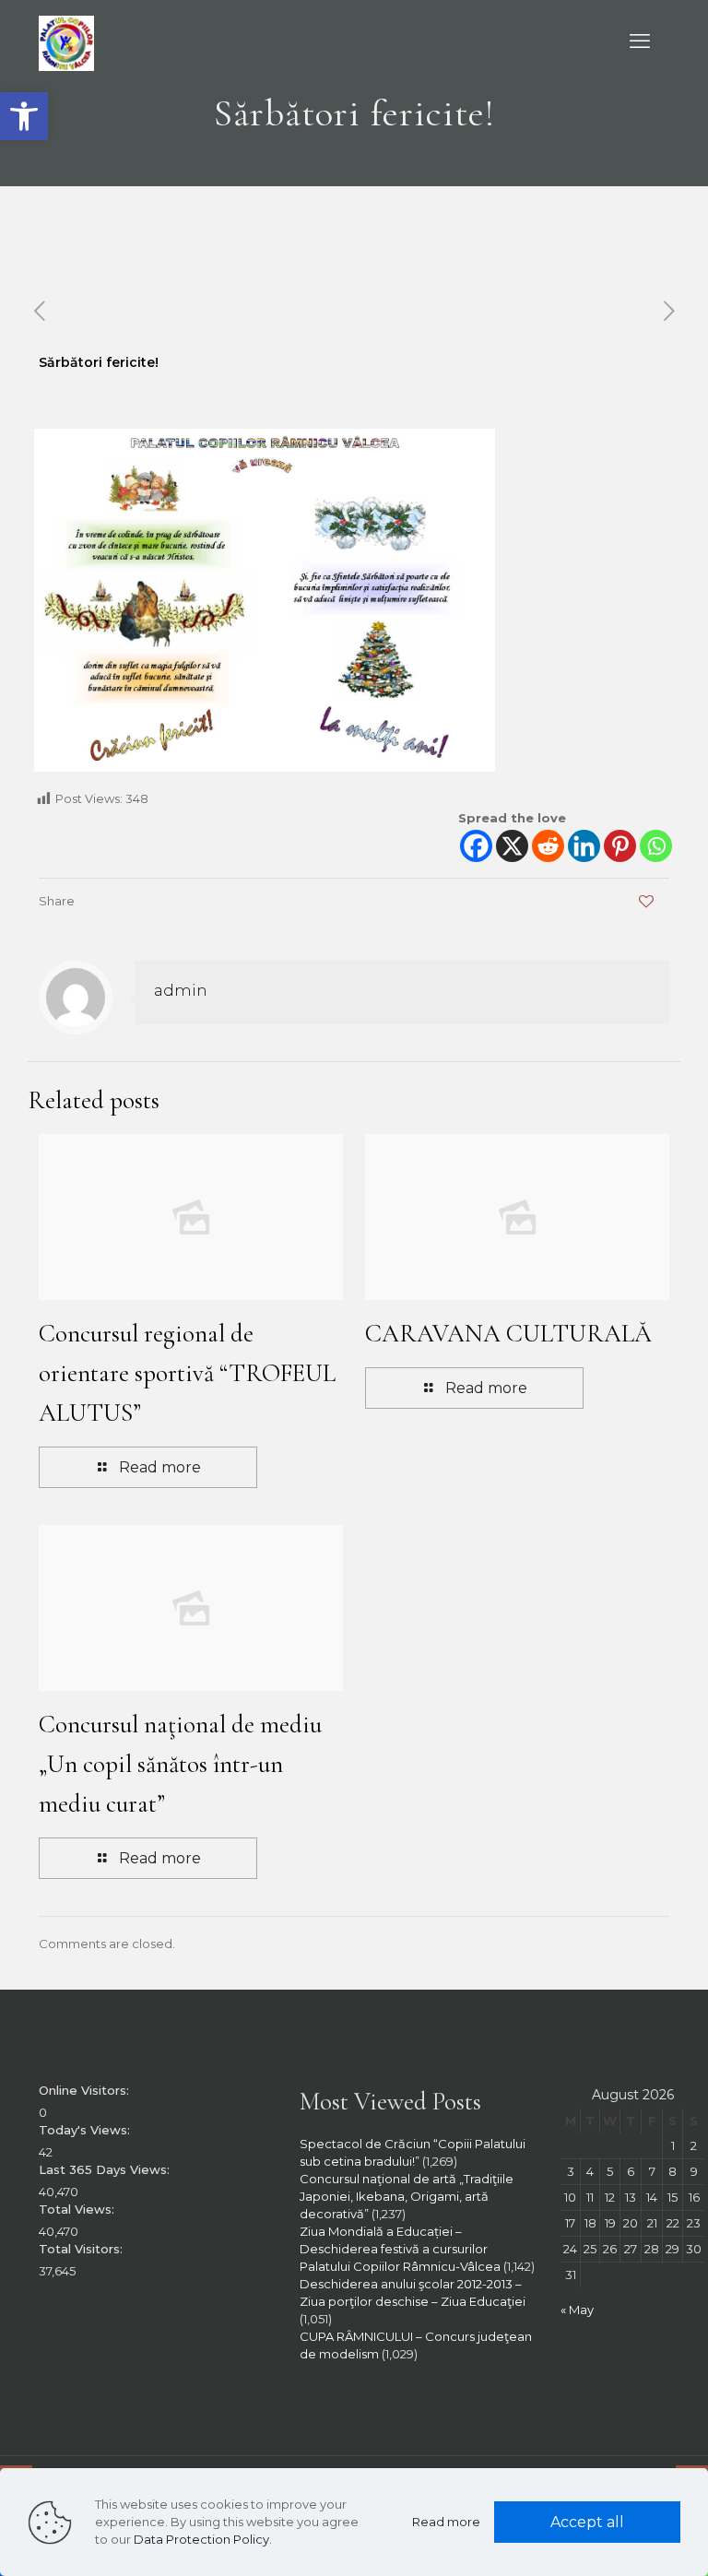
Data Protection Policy (201, 2539)
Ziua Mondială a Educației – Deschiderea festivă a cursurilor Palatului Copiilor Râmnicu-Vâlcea (400, 2249)
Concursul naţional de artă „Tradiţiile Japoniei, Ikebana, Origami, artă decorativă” (407, 2196)
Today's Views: (86, 2130)
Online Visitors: (86, 2090)
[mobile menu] (640, 41)
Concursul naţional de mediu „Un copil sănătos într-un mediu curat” (180, 1764)
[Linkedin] (584, 846)
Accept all (587, 2522)
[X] (512, 846)
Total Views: (78, 2209)
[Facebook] (476, 846)
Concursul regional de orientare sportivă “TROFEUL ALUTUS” (187, 1373)
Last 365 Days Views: (106, 2169)
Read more (446, 2522)
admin (181, 990)
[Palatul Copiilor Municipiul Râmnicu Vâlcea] (66, 41)
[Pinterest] (620, 846)
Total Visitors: (83, 2249)
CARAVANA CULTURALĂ (508, 1334)
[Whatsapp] (656, 846)
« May (577, 2310)
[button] (24, 116)
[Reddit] (548, 846)
